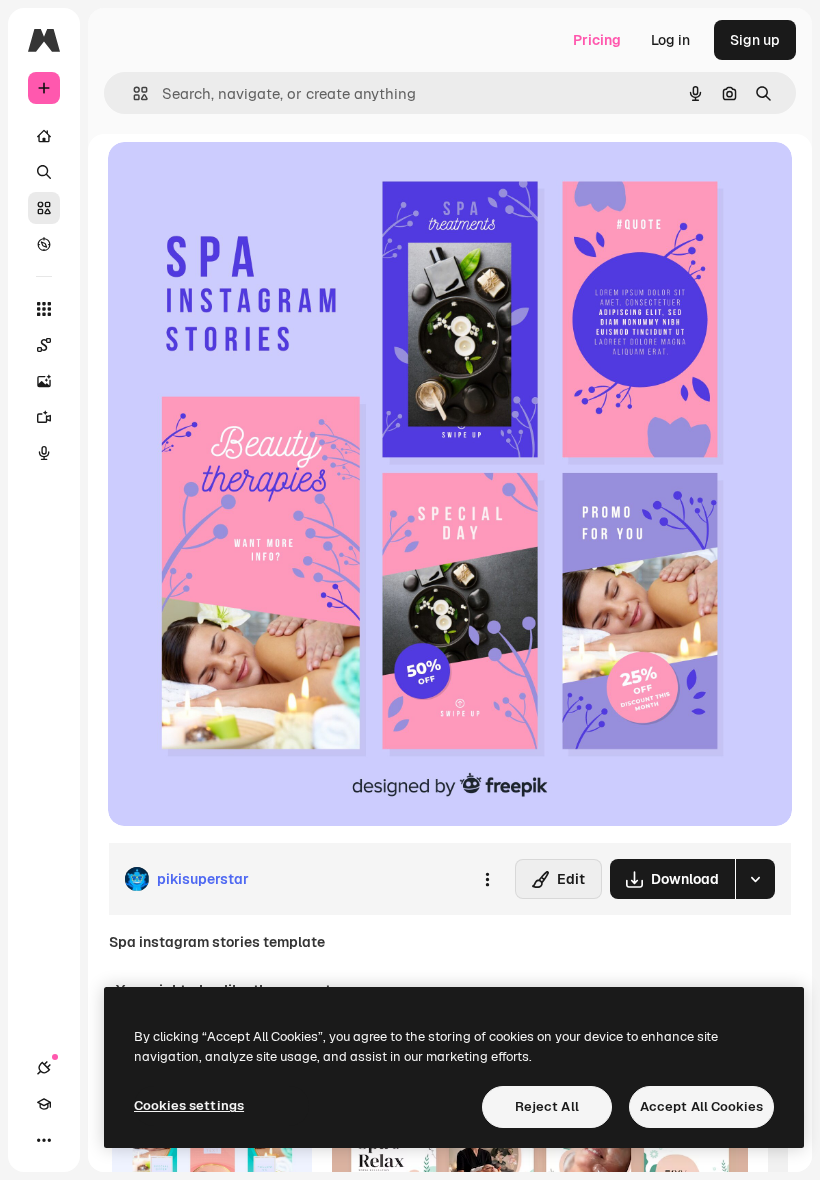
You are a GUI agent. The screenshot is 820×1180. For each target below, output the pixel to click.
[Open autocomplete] (132, 93)
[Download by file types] (755, 879)
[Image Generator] (44, 381)
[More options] (487, 879)
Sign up (755, 40)
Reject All (547, 1106)
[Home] (44, 136)
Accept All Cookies (701, 1106)
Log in (670, 40)
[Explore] (44, 244)
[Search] (44, 172)
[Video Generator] (44, 417)
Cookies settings (189, 1105)
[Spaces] (44, 345)
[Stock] (44, 208)
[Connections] (44, 1068)
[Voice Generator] (44, 453)
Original (236, 179)
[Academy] (44, 1104)
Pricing (597, 40)
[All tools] (44, 309)
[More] (44, 1140)
